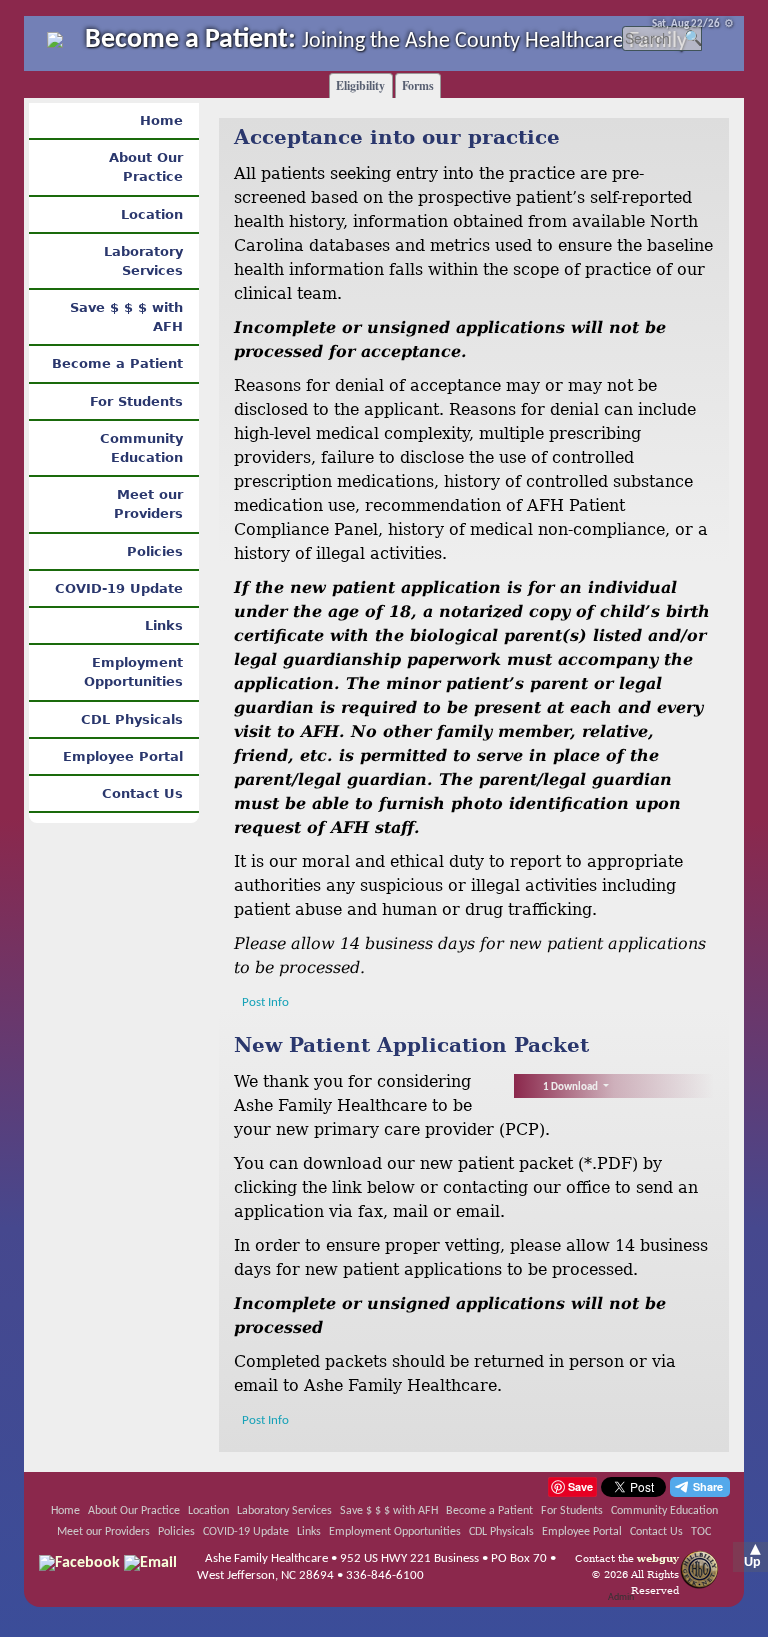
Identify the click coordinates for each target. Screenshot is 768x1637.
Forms (418, 85)
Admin (621, 1597)
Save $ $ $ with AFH (126, 317)
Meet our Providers (148, 504)
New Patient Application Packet (411, 1045)
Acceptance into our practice (397, 137)
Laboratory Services (143, 261)
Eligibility (360, 85)
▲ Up (752, 1556)
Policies (155, 551)
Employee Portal (123, 756)
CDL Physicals (132, 719)
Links (164, 625)
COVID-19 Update (119, 588)
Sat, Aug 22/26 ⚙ (693, 24)
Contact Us (142, 793)
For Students (136, 401)
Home (161, 120)
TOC (701, 1532)
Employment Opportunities (133, 672)
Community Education (141, 448)
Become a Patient (117, 363)
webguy (658, 1558)
